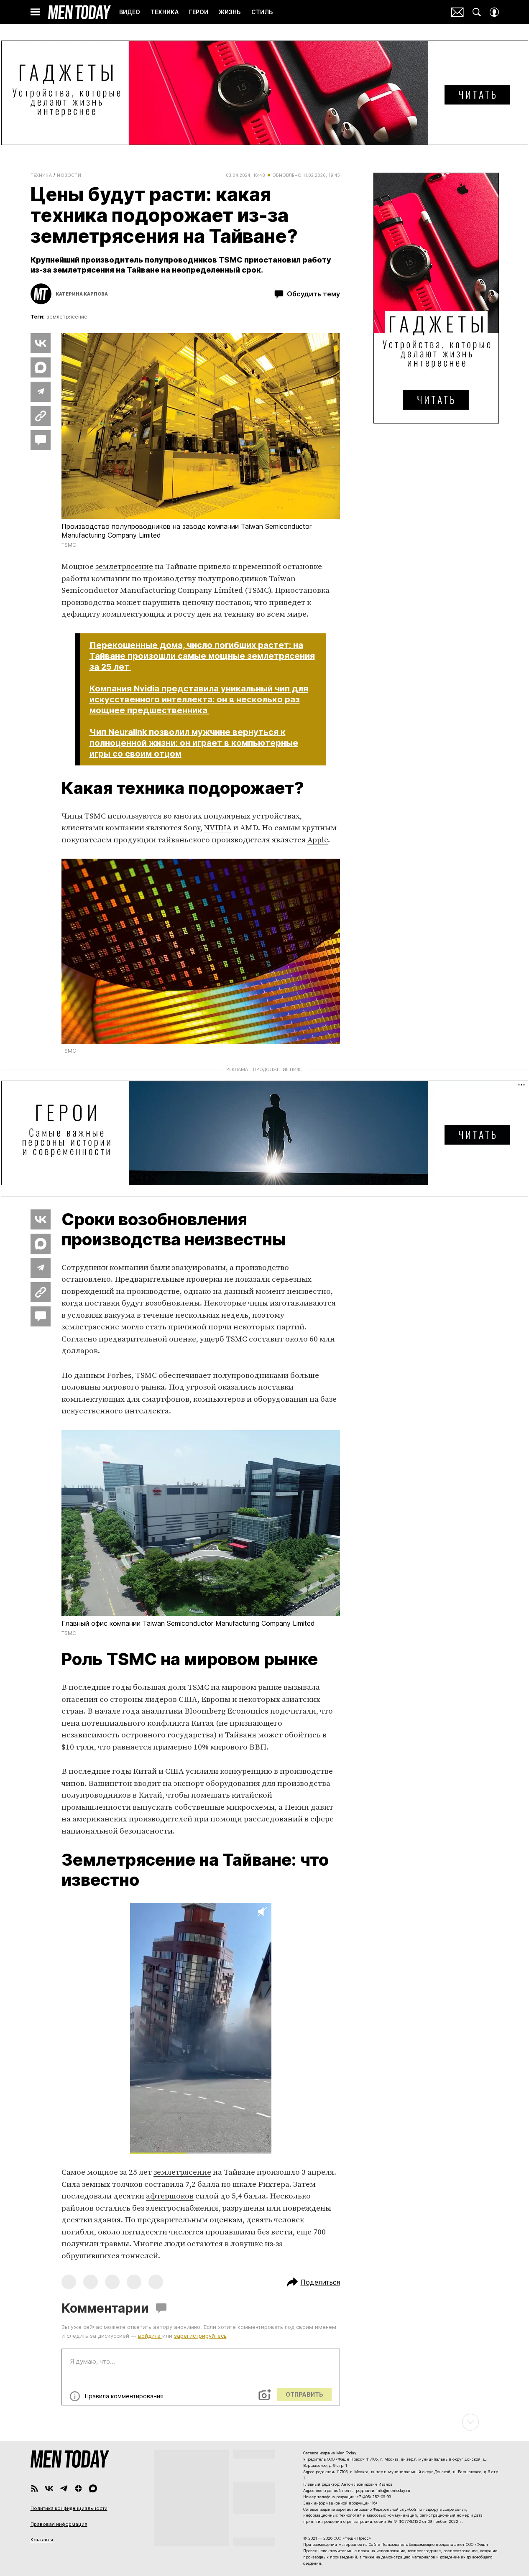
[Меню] (35, 12)
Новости (69, 175)
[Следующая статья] (265, 2422)
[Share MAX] (41, 367)
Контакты (42, 2540)
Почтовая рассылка (457, 12)
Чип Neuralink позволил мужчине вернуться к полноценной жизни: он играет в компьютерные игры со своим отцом (194, 743)
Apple (318, 840)
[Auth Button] (494, 12)
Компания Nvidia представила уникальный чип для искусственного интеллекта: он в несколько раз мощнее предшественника (199, 699)
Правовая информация (59, 2524)
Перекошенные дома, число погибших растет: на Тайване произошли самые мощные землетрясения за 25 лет (202, 656)
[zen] (78, 2488)
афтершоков (170, 2196)
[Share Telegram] (41, 392)
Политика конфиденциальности (69, 2508)
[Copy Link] (41, 416)
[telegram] (64, 2488)
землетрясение (67, 317)
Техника (41, 175)
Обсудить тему (313, 294)
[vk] (49, 2488)
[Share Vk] (41, 343)
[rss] (34, 2488)
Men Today (79, 12)
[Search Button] (477, 12)
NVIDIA (218, 828)
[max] (93, 2488)
